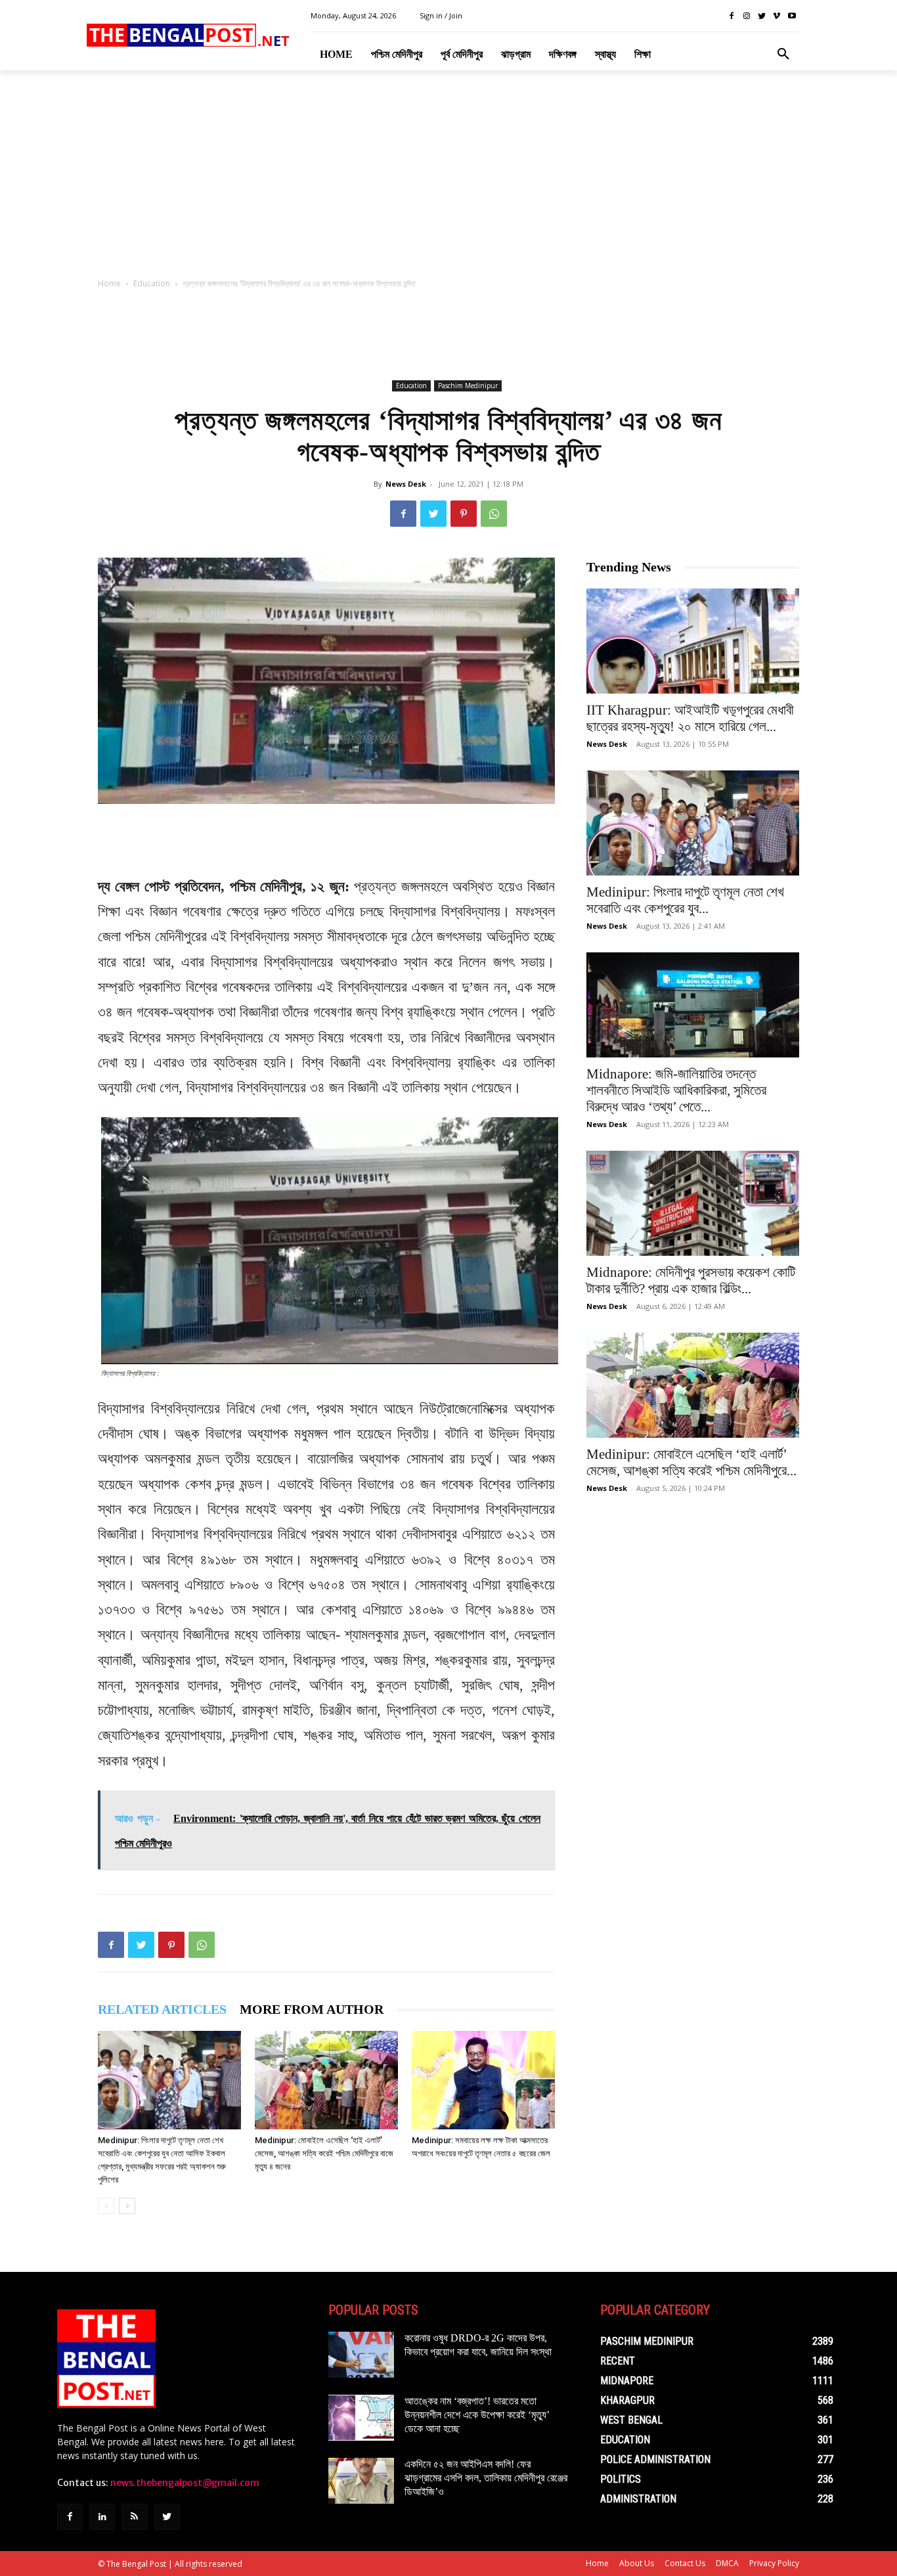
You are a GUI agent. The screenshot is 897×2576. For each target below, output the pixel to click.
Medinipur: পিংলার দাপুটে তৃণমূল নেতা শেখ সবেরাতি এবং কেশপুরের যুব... (685, 900)
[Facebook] (732, 16)
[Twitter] (762, 16)
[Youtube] (792, 16)
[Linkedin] (102, 2517)
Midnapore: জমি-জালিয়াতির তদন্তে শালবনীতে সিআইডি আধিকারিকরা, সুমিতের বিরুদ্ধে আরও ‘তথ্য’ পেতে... (676, 1090)
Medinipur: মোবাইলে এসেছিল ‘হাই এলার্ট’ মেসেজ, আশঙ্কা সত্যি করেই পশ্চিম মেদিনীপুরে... (691, 1462)
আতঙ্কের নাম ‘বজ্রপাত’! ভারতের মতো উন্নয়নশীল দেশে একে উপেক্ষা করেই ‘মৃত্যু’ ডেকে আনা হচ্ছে (477, 2415)
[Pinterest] (464, 514)
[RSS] (134, 2517)
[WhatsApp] (494, 514)
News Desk (406, 484)
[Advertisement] (448, 178)
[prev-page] (106, 2206)
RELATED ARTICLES (162, 2009)
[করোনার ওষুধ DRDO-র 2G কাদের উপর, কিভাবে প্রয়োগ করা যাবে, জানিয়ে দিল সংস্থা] (361, 2355)
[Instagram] (747, 16)
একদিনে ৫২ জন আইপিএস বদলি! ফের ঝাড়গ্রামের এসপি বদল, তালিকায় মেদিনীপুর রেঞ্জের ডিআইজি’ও (486, 2478)
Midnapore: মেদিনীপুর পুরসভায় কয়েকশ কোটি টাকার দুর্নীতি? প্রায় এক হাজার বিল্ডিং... (691, 1280)
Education (152, 283)
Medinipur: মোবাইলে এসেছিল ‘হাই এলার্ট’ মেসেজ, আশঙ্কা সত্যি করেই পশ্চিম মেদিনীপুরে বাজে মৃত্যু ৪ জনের (324, 2153)
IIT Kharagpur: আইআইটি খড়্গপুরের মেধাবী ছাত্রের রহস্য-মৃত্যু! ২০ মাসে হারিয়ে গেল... (690, 718)
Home (109, 283)
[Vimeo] (777, 16)
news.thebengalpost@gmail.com (185, 2483)
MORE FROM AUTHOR (312, 2009)
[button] (783, 55)
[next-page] (127, 2206)
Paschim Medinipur (468, 386)
